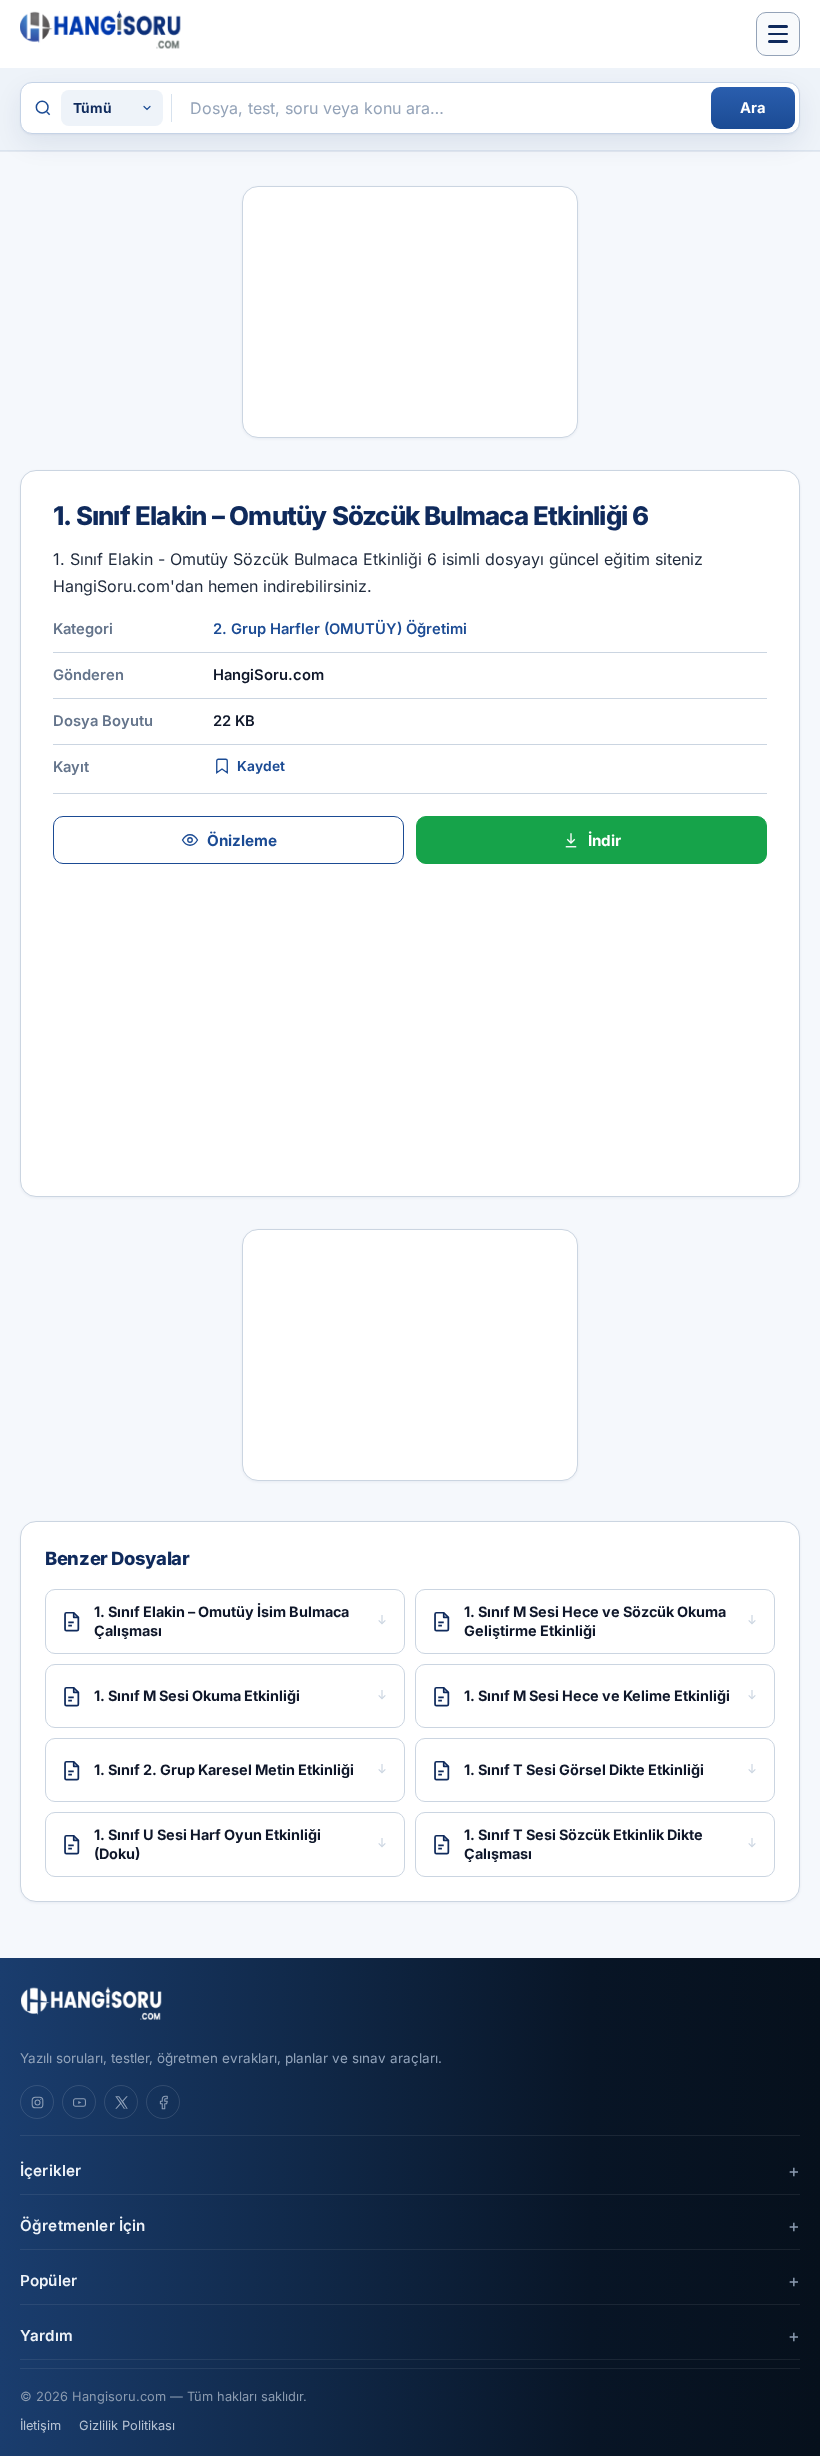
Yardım (46, 2335)
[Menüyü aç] (778, 34)
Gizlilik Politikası (127, 2425)
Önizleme (242, 840)
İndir (604, 840)
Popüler (48, 2280)
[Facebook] (163, 2102)
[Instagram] (37, 2102)
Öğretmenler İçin (82, 2225)
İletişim (40, 2425)
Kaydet (261, 766)
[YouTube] (79, 2102)
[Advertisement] (410, 312)
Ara (753, 108)
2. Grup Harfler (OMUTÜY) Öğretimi (340, 629)
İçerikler (50, 2170)
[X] (121, 2102)
